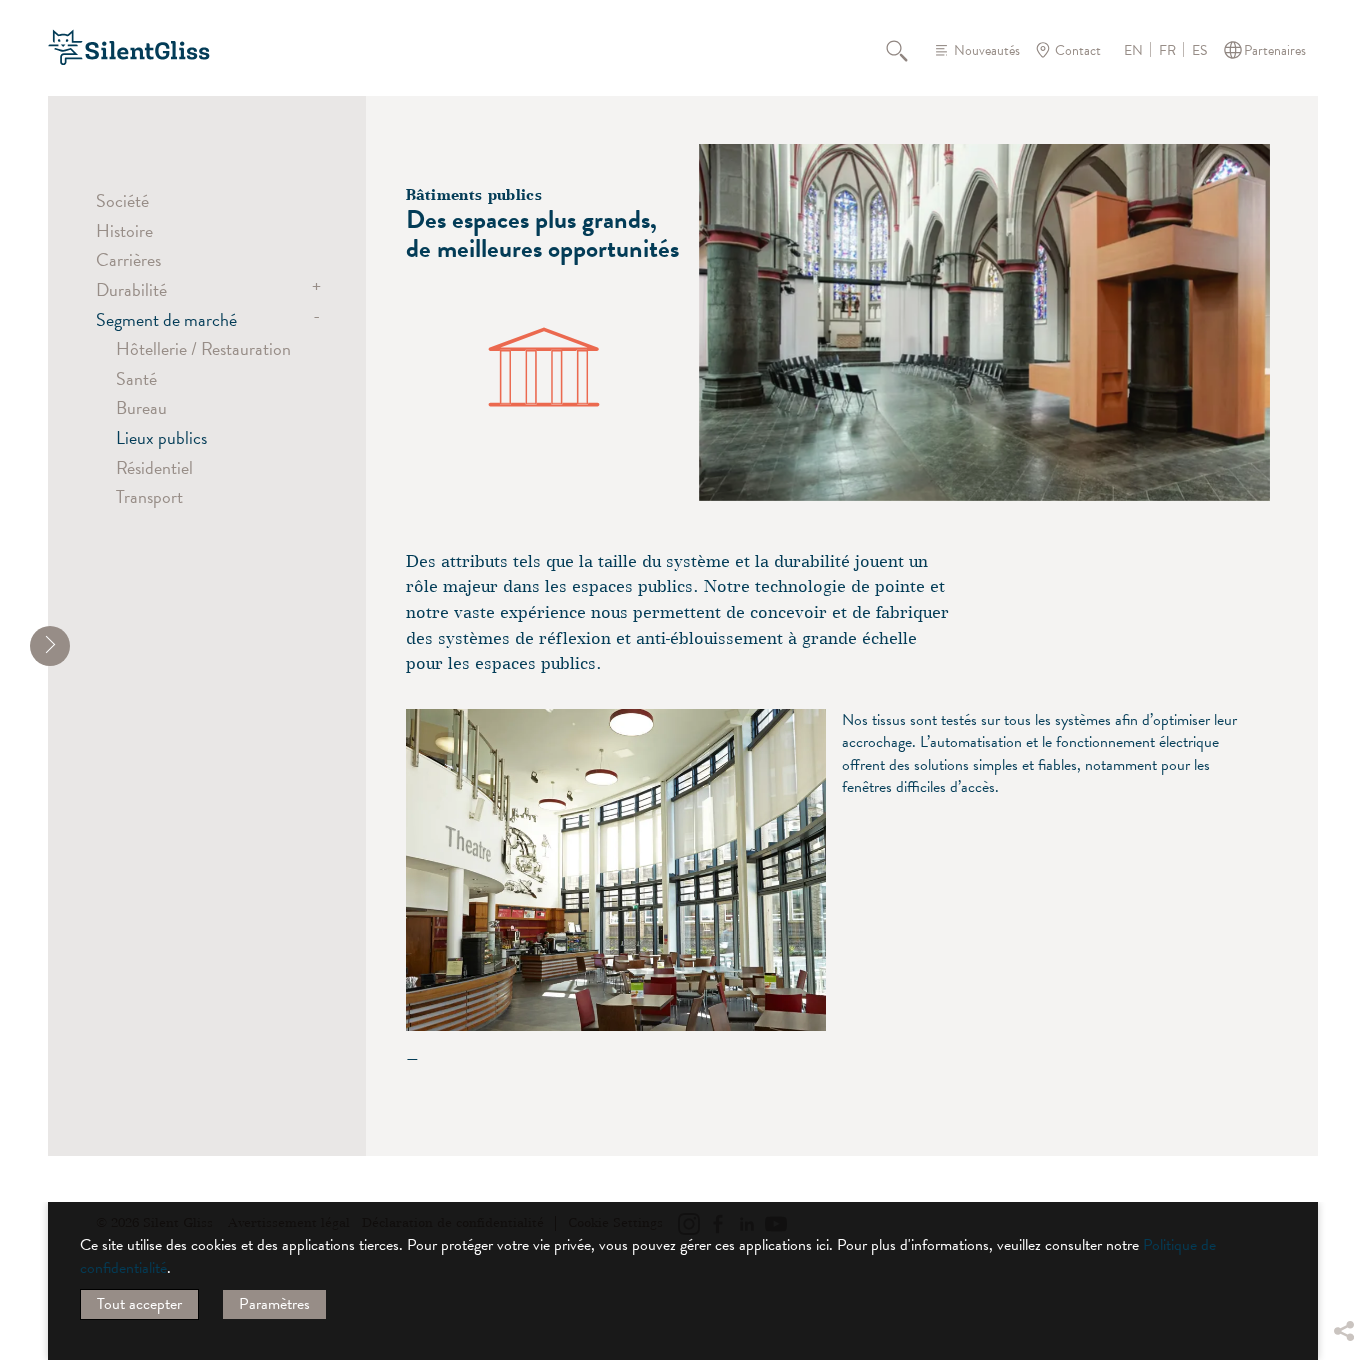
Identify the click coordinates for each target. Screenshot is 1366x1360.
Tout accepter (139, 1304)
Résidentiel (154, 467)
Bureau (141, 407)
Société (122, 200)
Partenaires (1275, 50)
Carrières (128, 259)
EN (1133, 51)
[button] (1343, 1181)
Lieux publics (161, 437)
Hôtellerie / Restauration (203, 348)
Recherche (908, 50)
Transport (149, 496)
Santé (136, 378)
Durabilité (131, 289)
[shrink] (50, 646)
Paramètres (274, 1304)
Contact (1078, 50)
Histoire (124, 230)
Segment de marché (166, 319)
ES (1199, 51)
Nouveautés (987, 50)
